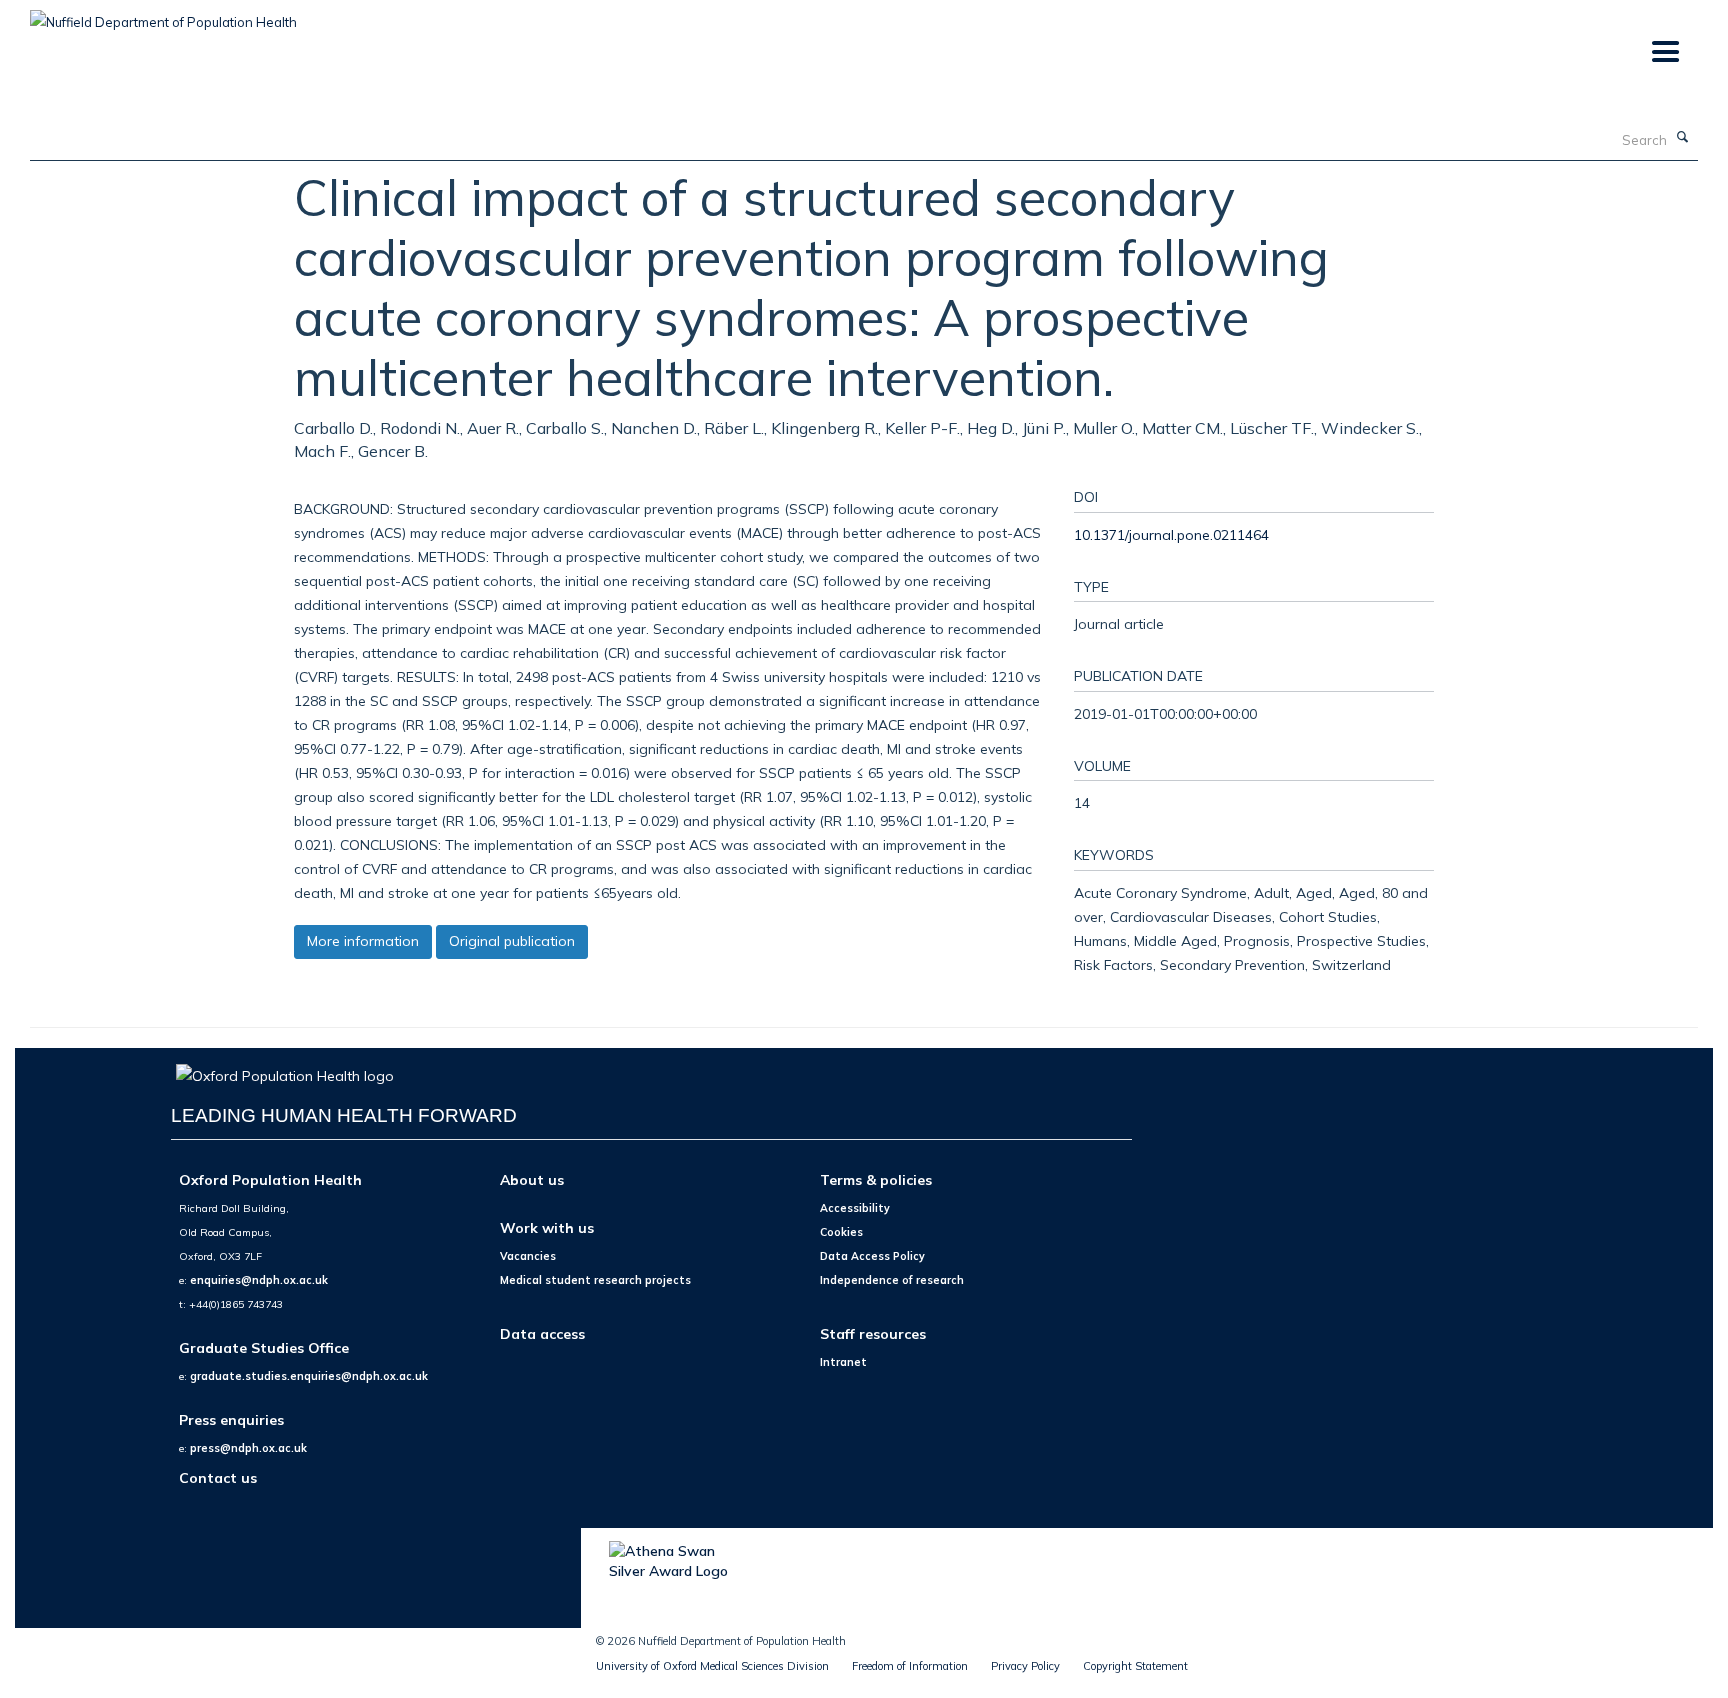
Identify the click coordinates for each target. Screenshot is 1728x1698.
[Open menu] (1664, 52)
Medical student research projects (595, 1280)
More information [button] (363, 941)
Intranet (843, 1362)
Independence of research (892, 1280)
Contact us (218, 1477)
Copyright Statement (1135, 1666)
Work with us (547, 1227)
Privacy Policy (1025, 1666)
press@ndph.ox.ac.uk (248, 1448)
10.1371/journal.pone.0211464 (1171, 534)
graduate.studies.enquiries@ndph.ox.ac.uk (309, 1376)
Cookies (841, 1232)
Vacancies (528, 1256)
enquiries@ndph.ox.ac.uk (259, 1280)
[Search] (1683, 138)
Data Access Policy (872, 1256)
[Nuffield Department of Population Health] (163, 15)
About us (532, 1179)
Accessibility (855, 1208)
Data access (542, 1333)
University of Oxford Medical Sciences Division (712, 1666)
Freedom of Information (910, 1666)
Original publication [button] (512, 941)
